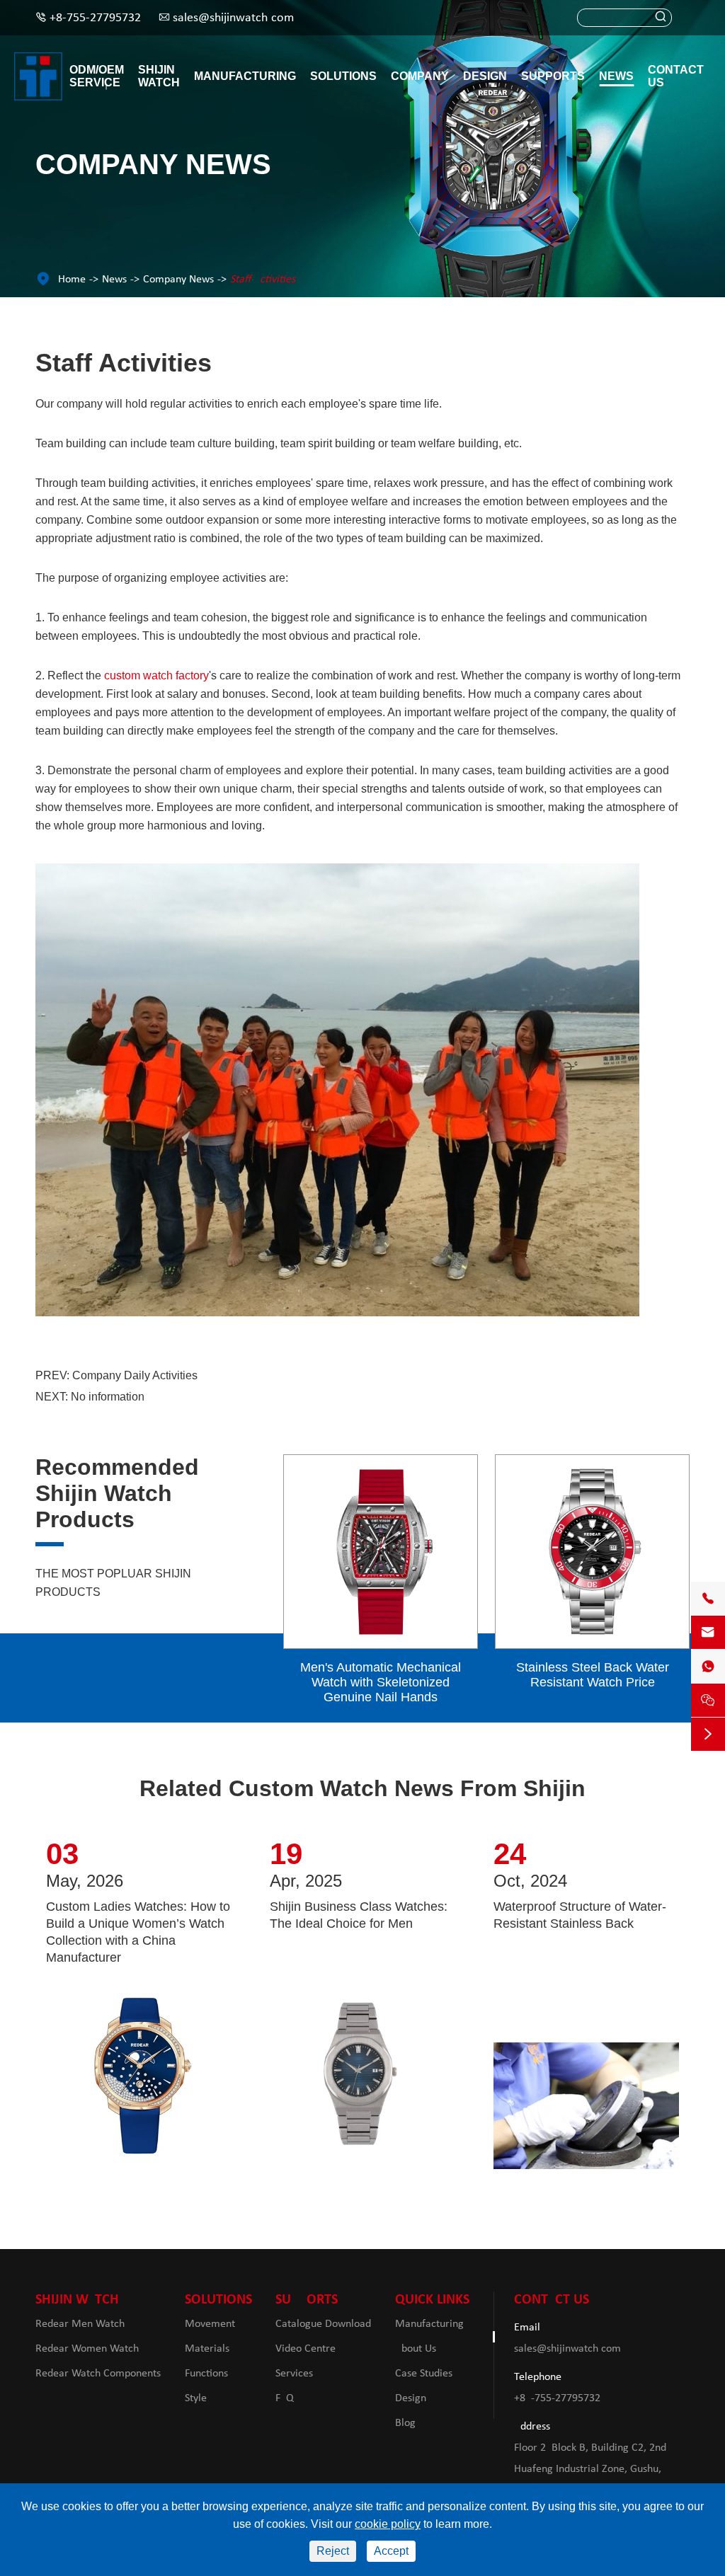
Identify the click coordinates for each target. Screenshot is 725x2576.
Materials (207, 2349)
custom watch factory (156, 675)
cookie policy (388, 2524)
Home (72, 280)
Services (294, 2374)
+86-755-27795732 (95, 18)
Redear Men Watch (80, 2324)
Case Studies (424, 2374)
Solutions (343, 76)
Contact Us (676, 76)
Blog (405, 2423)
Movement (210, 2324)
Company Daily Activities (135, 1375)
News (616, 76)
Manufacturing (245, 76)
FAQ (285, 2398)
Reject (333, 2551)
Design (485, 76)
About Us (416, 2349)
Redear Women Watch (87, 2349)
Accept (391, 2551)
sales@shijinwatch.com (233, 18)
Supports (553, 76)
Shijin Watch (159, 76)
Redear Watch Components (98, 2374)
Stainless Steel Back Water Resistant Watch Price (593, 1675)
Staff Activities (263, 280)
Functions (206, 2374)
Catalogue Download (323, 2324)
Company (420, 76)
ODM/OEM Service (97, 76)
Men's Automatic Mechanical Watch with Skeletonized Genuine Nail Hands (381, 1682)
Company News (178, 280)
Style (196, 2398)
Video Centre (306, 2349)
